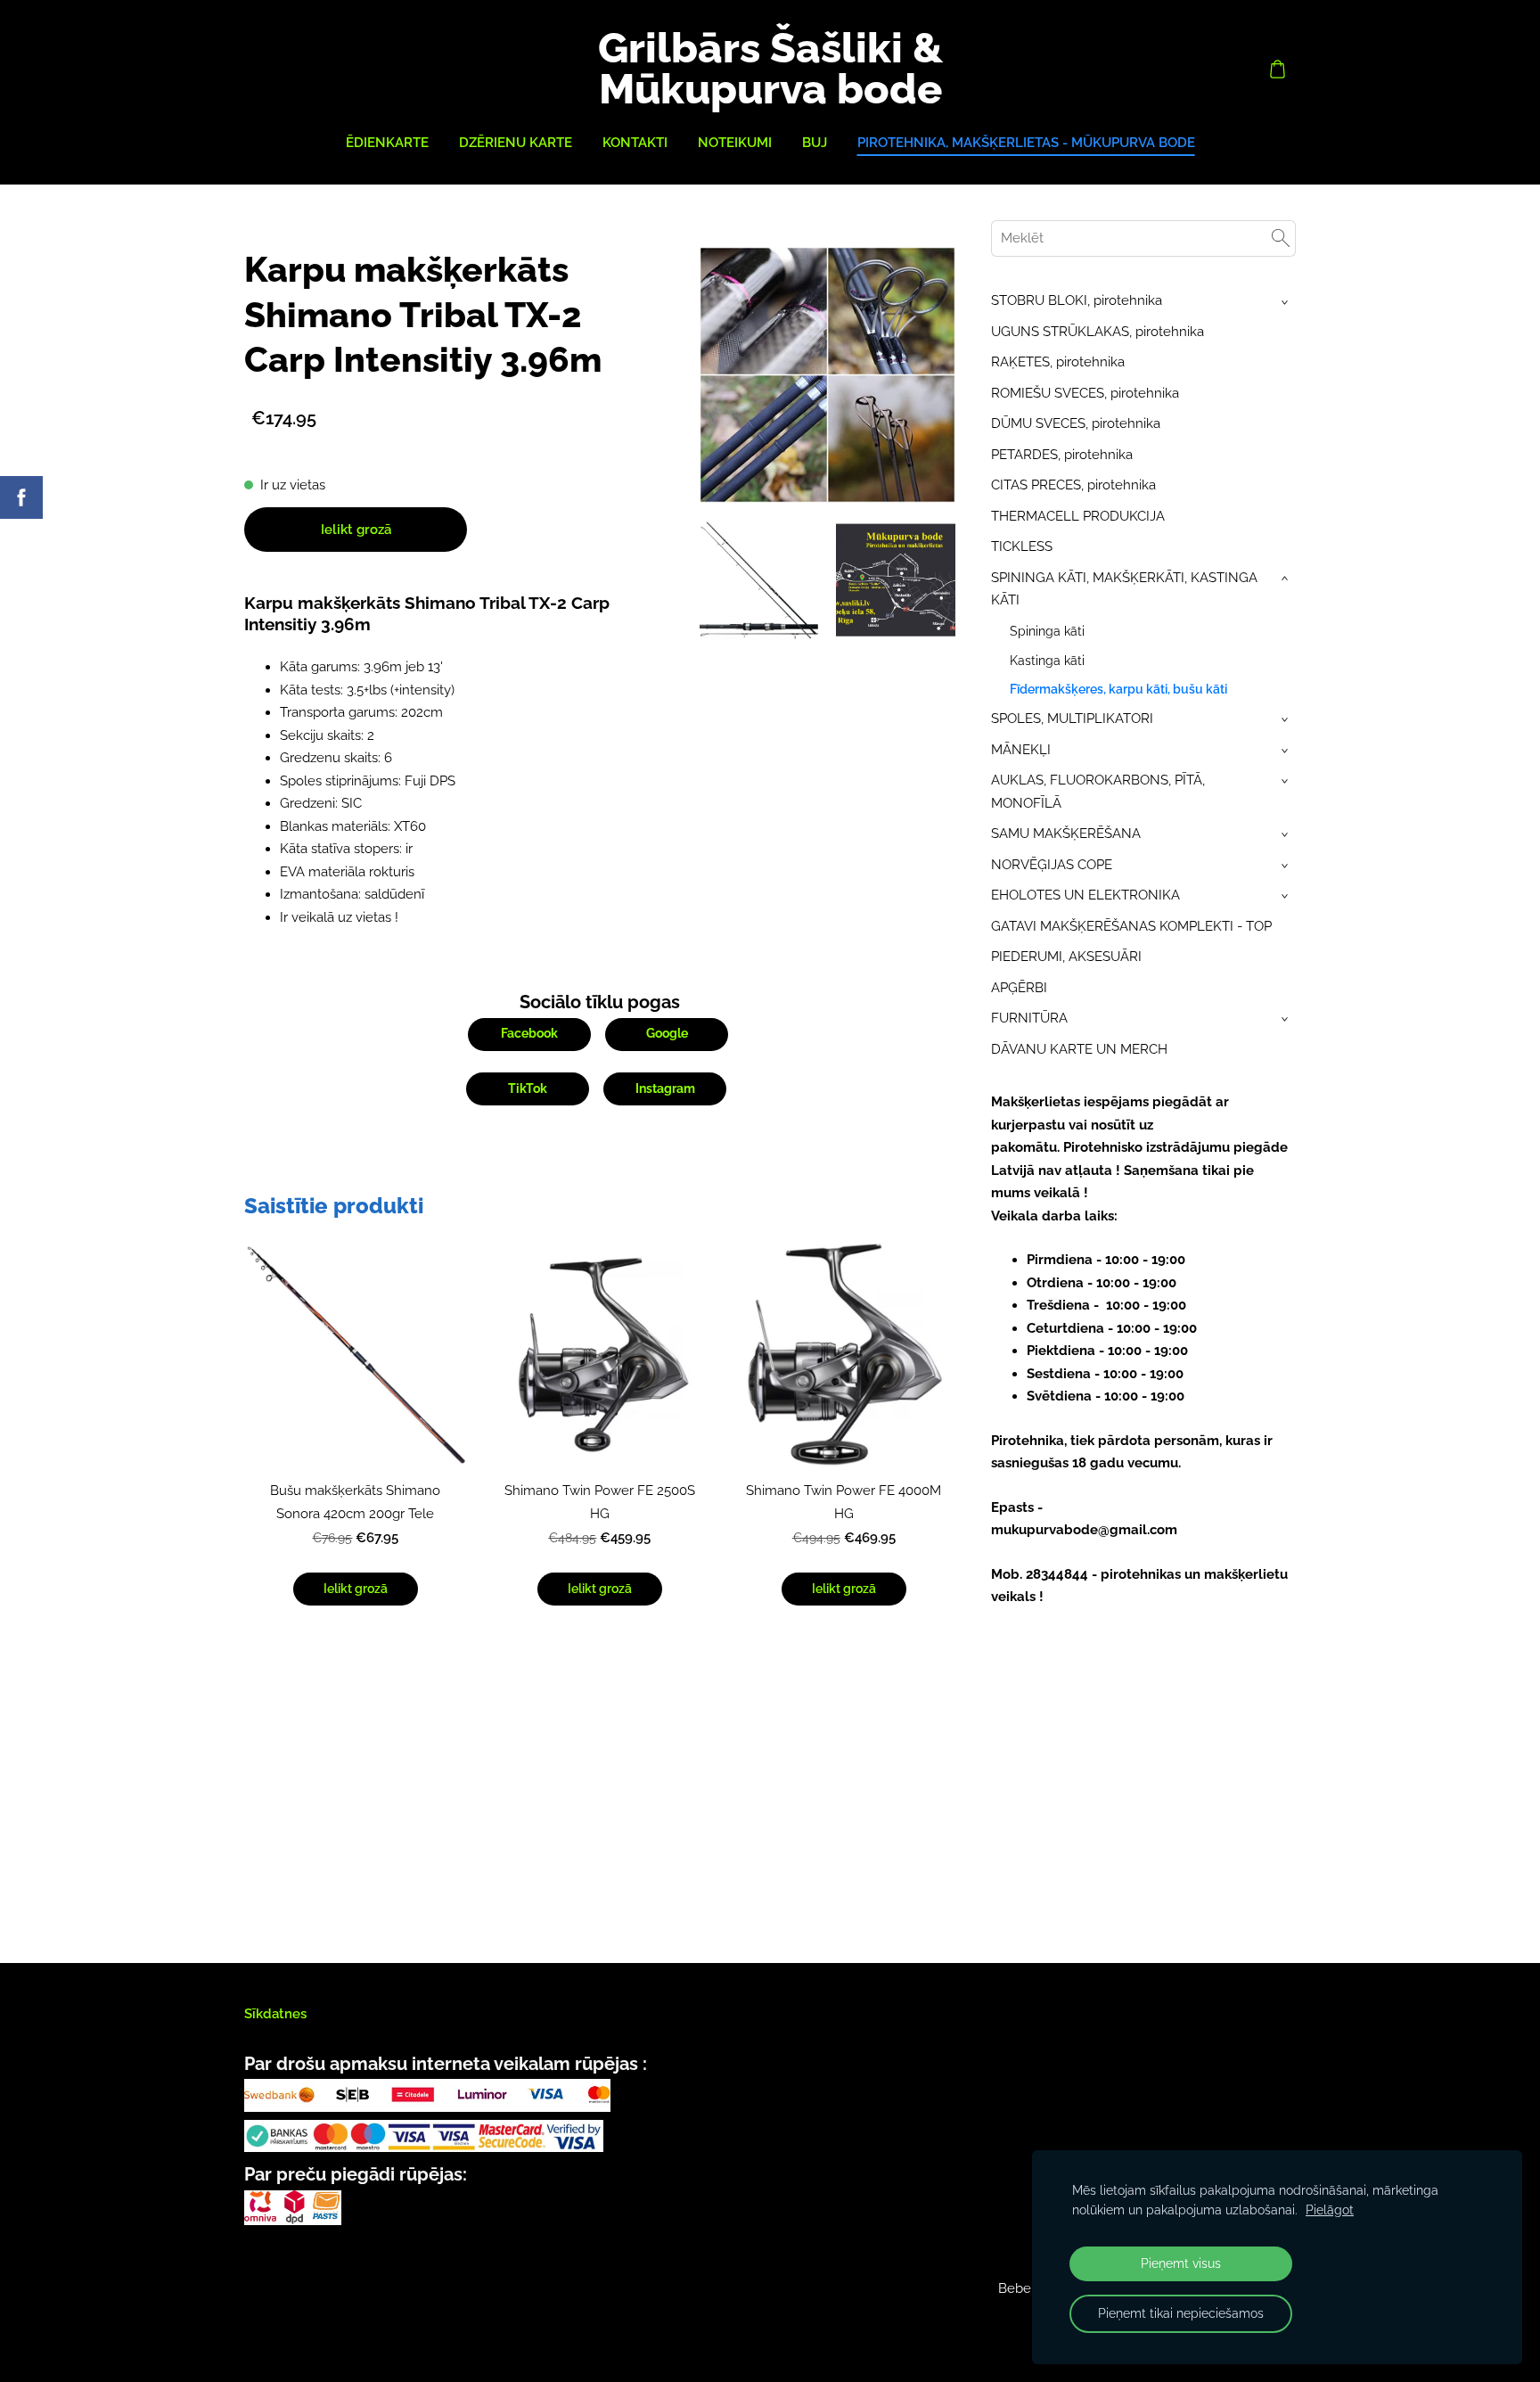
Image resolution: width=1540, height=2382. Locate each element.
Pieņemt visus (1181, 2263)
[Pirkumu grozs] (1277, 69)
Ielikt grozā (356, 530)
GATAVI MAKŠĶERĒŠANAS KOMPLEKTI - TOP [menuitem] (1131, 926)
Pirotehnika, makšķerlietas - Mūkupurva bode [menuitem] (1026, 143)
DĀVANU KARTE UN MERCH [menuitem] (1079, 1049)
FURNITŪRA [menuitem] (1029, 1018)
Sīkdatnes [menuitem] (275, 2014)
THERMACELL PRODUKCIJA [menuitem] (1078, 516)
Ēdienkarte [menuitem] (387, 143)
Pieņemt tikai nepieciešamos (1181, 2313)
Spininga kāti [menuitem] (1047, 631)
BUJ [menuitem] (815, 143)
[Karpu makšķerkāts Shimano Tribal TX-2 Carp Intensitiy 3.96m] (759, 580)
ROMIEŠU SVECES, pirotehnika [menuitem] (1085, 393)
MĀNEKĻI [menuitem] (1021, 750)
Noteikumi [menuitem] (735, 143)
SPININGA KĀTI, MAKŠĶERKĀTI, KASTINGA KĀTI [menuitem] (1124, 589)
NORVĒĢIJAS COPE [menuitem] (1052, 865)
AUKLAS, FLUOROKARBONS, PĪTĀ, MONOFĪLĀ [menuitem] (1098, 792)
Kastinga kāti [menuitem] (1047, 661)
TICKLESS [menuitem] (1022, 546)
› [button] (1286, 302)
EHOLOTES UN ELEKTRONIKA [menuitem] (1085, 895)
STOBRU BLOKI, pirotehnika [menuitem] (1077, 300)
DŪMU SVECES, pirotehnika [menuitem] (1076, 423)
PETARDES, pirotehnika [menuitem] (1062, 455)
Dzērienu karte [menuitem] (516, 143)
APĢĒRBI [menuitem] (1019, 988)
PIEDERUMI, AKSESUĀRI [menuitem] (1066, 957)
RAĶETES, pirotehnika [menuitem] (1058, 362)
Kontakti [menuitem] (635, 143)
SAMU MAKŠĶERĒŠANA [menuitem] (1066, 834)
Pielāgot (1330, 2210)
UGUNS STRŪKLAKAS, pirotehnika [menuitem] (1098, 332)
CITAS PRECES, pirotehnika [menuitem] (1073, 485)
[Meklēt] (1281, 238)
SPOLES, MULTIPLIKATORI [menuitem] (1072, 719)
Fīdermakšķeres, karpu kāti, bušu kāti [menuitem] (1118, 689)
